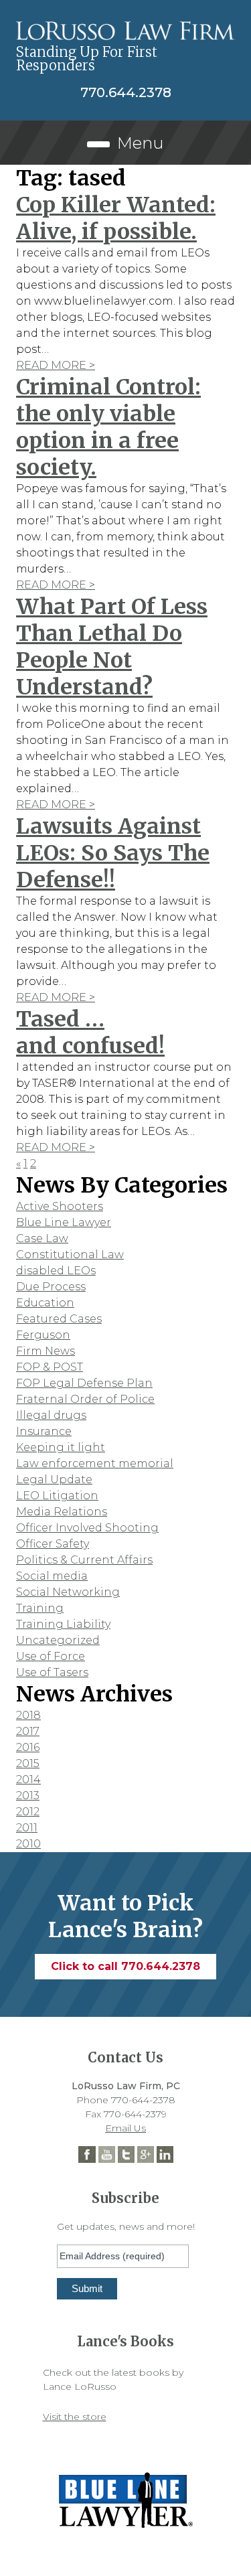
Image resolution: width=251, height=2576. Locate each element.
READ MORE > (56, 365)
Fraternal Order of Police (85, 1399)
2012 (28, 1812)
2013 (28, 1796)
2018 (28, 1715)
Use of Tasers (52, 1672)
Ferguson (43, 1335)
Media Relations (62, 1512)
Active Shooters (60, 1206)
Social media (52, 1576)
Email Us (125, 2128)
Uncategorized (58, 1640)
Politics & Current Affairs (84, 1560)
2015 (28, 1763)
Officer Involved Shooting (87, 1528)
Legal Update (54, 1480)
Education (45, 1303)
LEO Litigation (57, 1496)
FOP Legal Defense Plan (84, 1383)
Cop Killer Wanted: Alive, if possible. (116, 218)
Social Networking (68, 1592)
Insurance (44, 1431)
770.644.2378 (126, 92)
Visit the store (75, 2417)
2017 (28, 1731)
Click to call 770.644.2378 (125, 1966)
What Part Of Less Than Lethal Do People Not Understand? (112, 647)
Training (40, 1608)
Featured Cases (59, 1319)
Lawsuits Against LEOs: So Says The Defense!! (113, 853)
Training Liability (63, 1624)
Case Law (42, 1238)
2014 (28, 1779)
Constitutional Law (70, 1255)
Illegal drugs (51, 1415)
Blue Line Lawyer (64, 1222)
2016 (28, 1747)
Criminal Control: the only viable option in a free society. (108, 427)
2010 (28, 1844)
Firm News (46, 1351)
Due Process (51, 1287)
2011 (27, 1828)
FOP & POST (50, 1367)
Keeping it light (61, 1447)
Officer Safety (53, 1544)
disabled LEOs (56, 1271)
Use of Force (51, 1656)
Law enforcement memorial (95, 1463)
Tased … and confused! (90, 1033)
